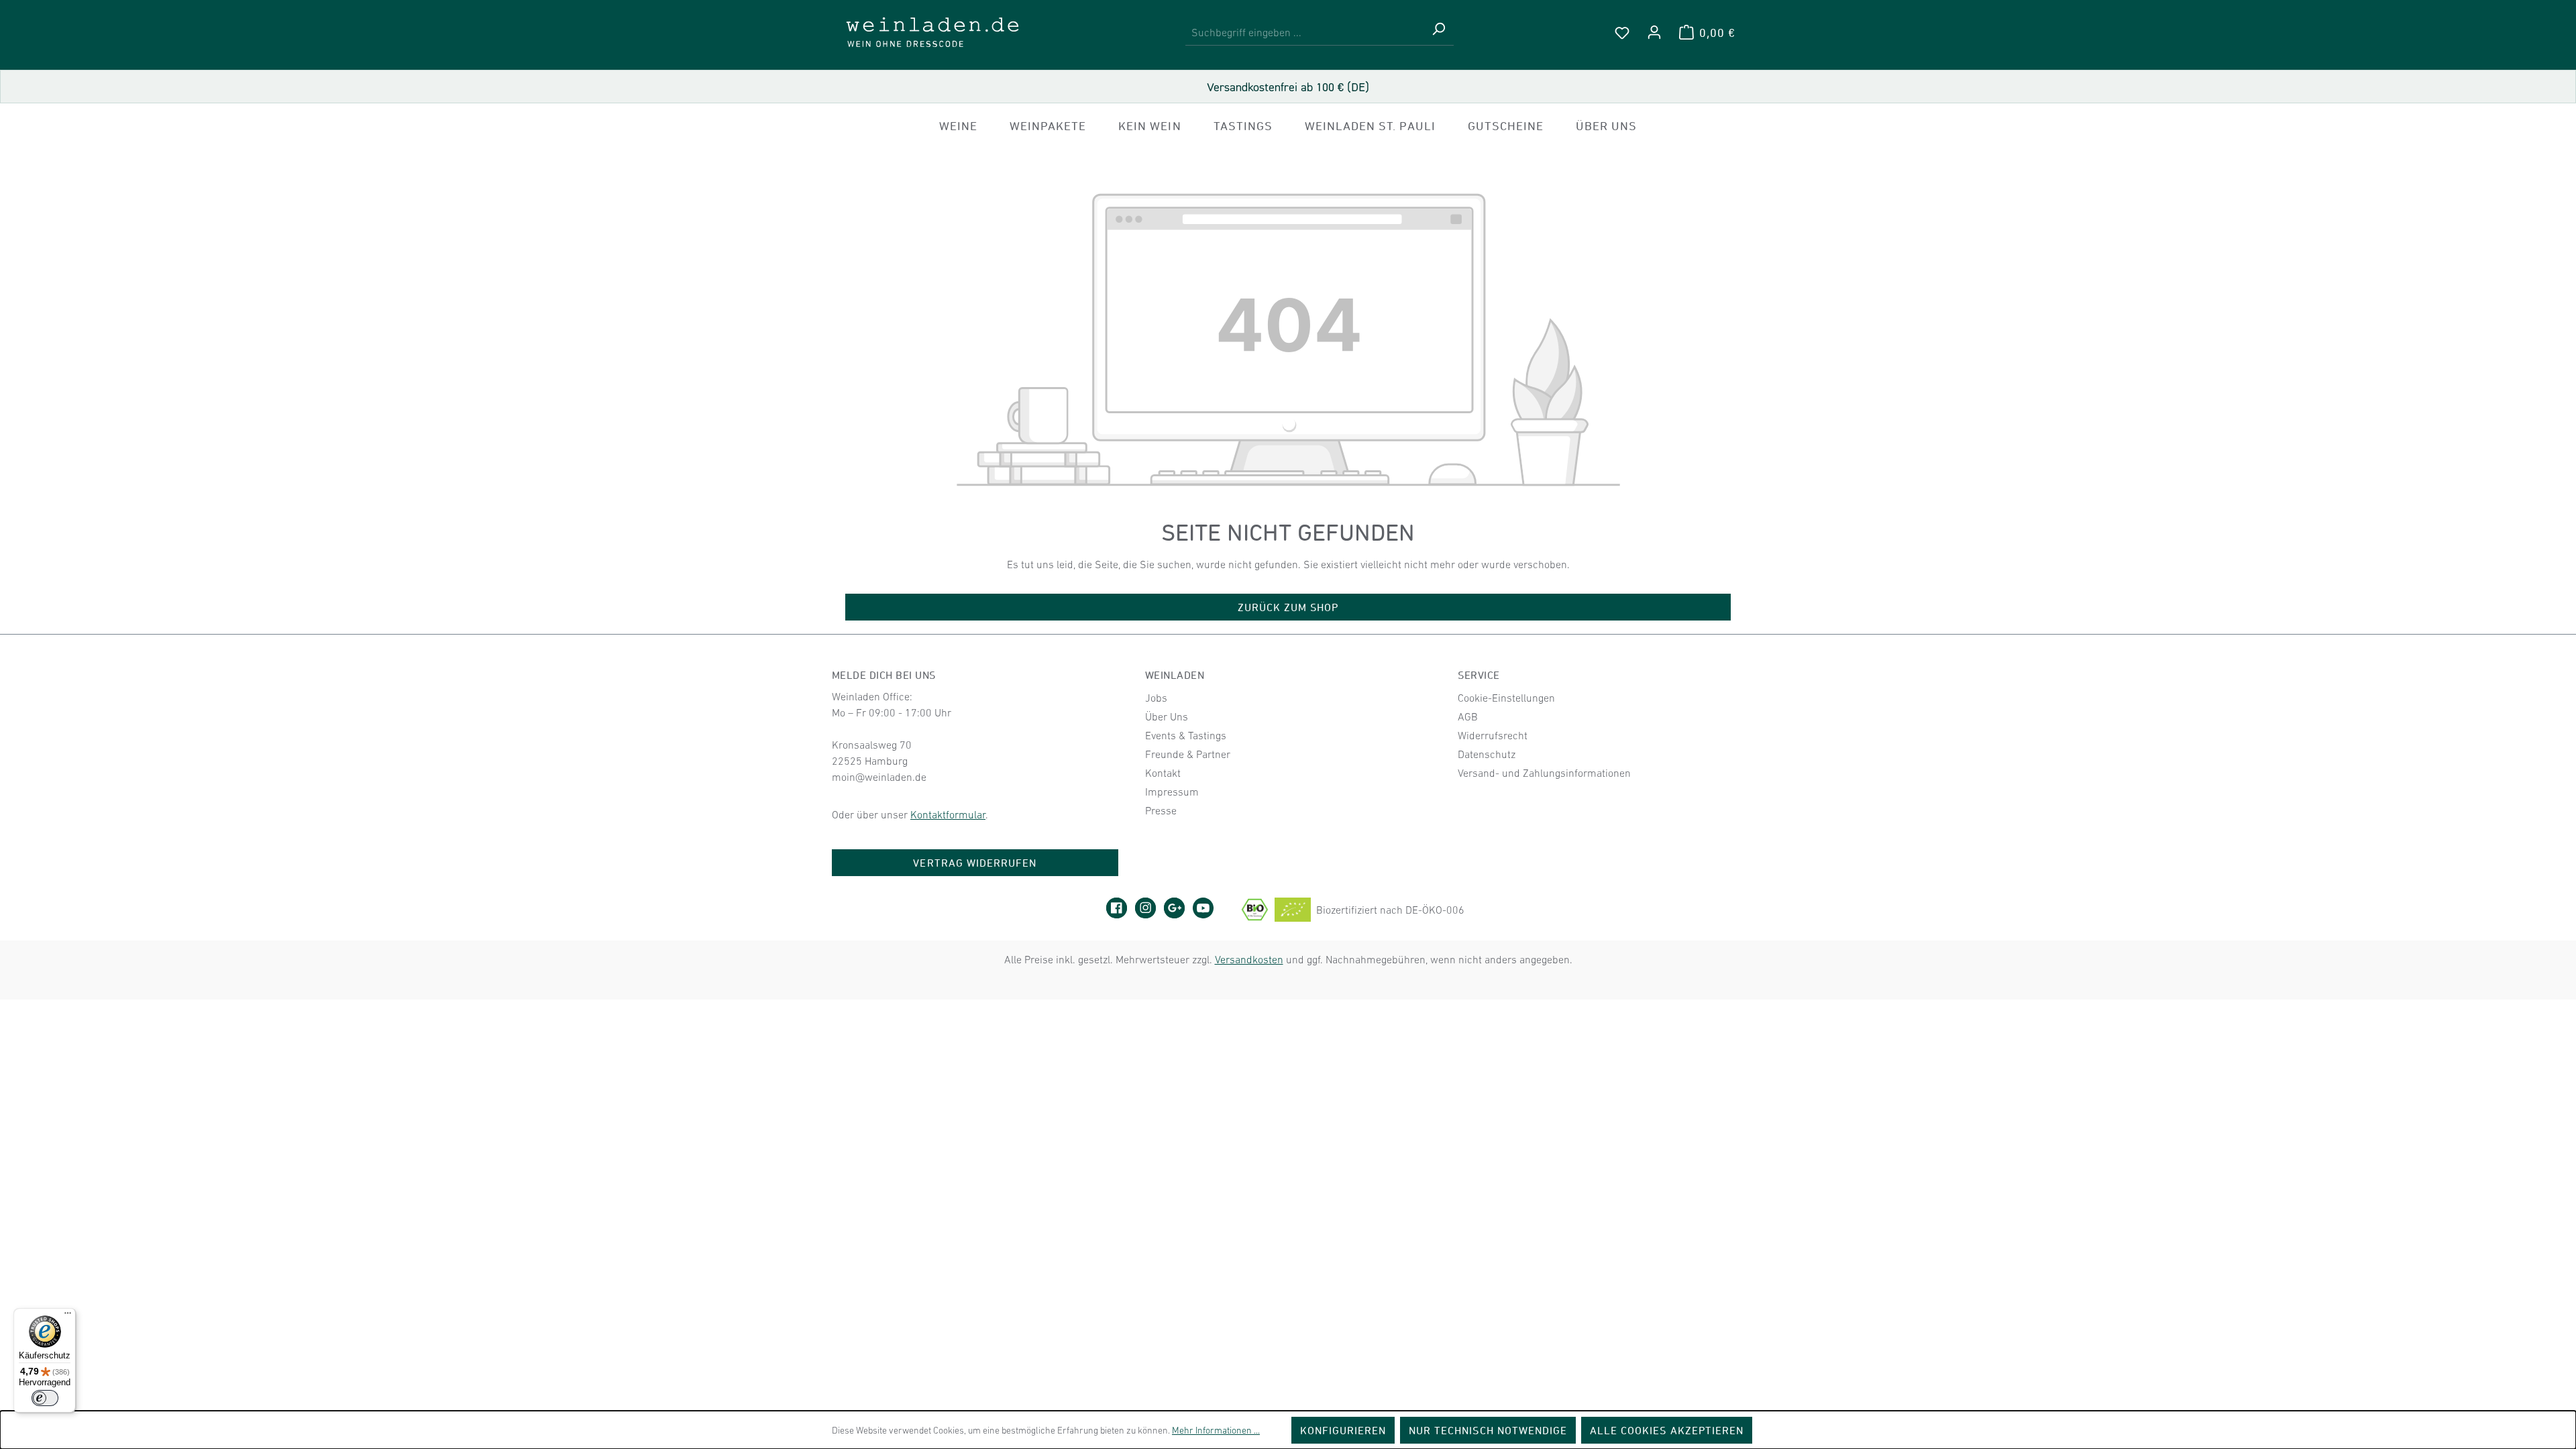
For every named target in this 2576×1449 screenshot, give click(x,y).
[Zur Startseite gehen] (932, 32)
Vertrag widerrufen (975, 863)
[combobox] (1304, 33)
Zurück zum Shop (1288, 607)
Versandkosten (1249, 959)
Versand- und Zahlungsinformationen (1544, 773)
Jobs (1156, 698)
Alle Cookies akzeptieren (1667, 1430)
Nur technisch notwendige (1488, 1430)
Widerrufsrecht (1493, 735)
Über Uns (1167, 716)
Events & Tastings (1186, 735)
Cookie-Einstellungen (1506, 698)
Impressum (1172, 792)
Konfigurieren (1343, 1430)
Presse (1161, 810)
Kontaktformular (948, 814)
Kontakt (1163, 773)
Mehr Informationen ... (1216, 1430)
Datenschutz (1487, 754)
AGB (1468, 716)
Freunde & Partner (1188, 754)
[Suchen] (1438, 33)
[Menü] (68, 1316)
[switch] (45, 1398)
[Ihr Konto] (1654, 32)
